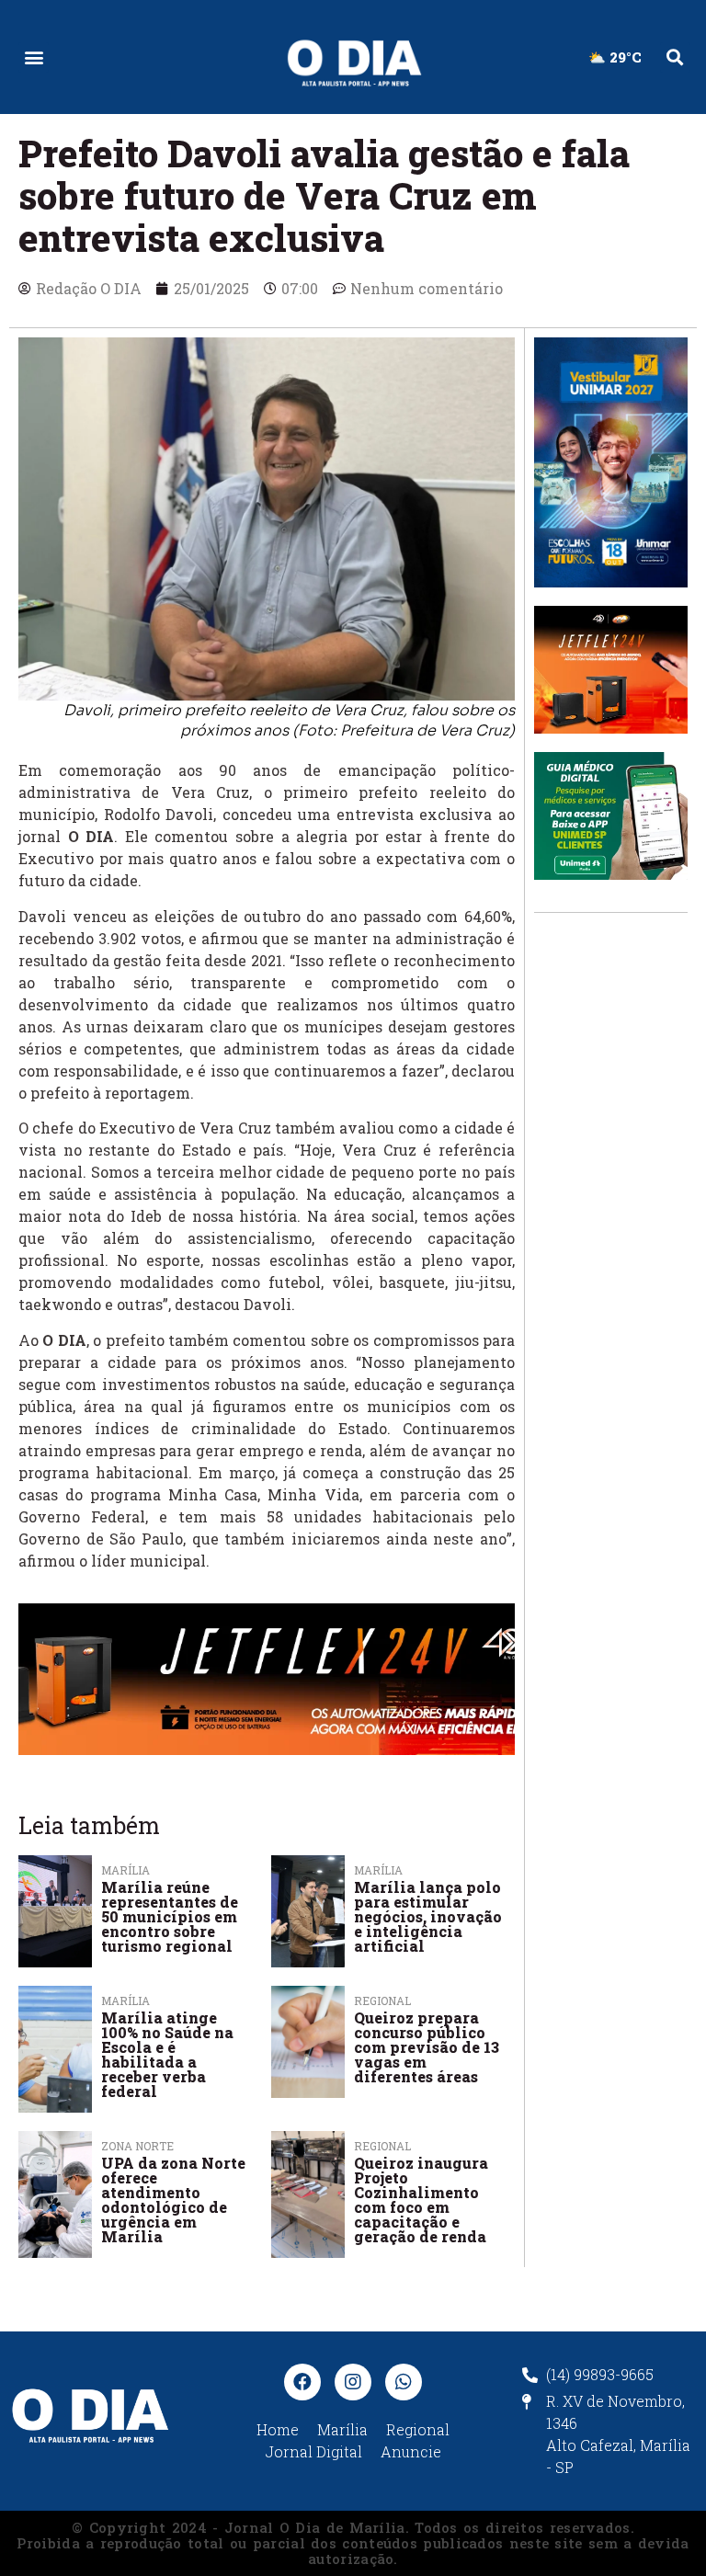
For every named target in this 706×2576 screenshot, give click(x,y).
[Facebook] (302, 2382)
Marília (125, 1870)
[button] (34, 57)
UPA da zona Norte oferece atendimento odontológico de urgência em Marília (173, 2200)
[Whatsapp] (404, 2382)
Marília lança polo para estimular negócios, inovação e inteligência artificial (428, 1916)
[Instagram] (353, 2382)
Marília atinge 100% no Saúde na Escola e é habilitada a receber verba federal (167, 2054)
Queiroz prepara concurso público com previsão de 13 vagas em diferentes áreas (427, 2047)
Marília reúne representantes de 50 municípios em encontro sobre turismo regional (170, 1916)
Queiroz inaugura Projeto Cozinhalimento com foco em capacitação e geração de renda (421, 2200)
